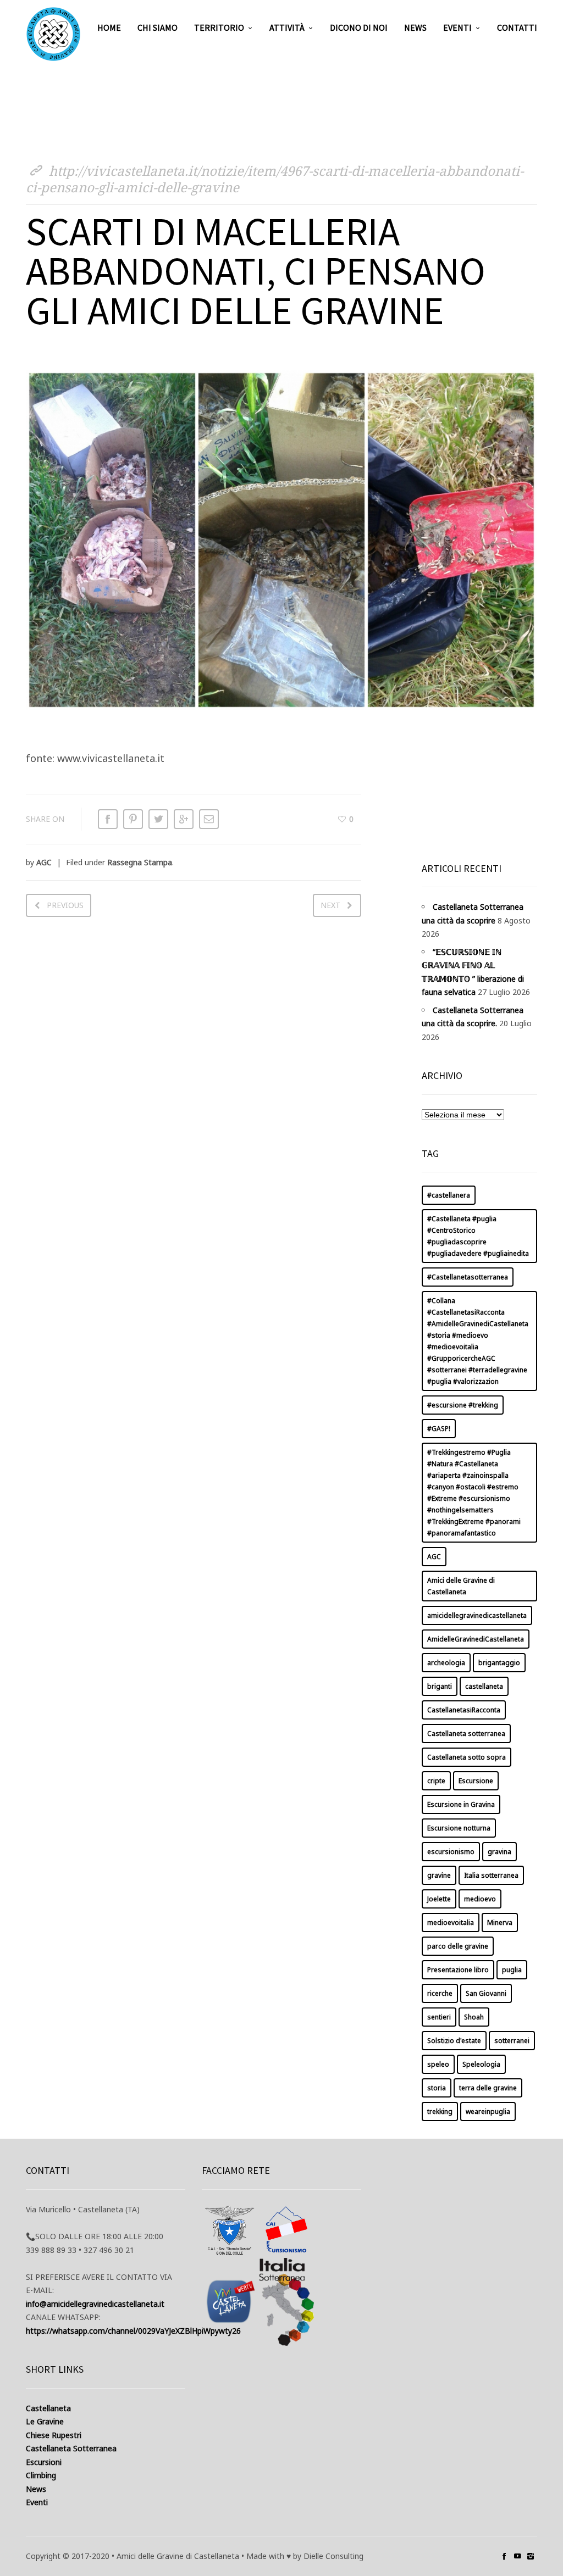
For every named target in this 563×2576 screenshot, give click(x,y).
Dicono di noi (359, 27)
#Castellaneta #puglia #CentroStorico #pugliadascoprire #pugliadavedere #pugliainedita (478, 1236)
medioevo (480, 1899)
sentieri (439, 2017)
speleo (438, 2064)
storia (437, 2088)
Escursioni (44, 2462)
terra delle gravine (488, 2088)
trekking (440, 2112)
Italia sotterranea (491, 1875)
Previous (65, 905)
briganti (440, 1686)
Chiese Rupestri (54, 2435)
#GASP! (439, 1429)
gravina (499, 1852)
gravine (439, 1875)
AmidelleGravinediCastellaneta (476, 1639)
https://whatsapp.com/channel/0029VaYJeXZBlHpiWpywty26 (133, 2331)
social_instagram (531, 2556)
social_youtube (517, 2556)
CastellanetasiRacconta (464, 1710)
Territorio (219, 27)
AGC (44, 862)
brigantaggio (499, 1663)
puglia (512, 1970)
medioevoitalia (451, 1923)
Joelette (439, 1899)
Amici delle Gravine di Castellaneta (461, 1586)
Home (109, 27)
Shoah (474, 2017)
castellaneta (484, 1686)
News (415, 27)
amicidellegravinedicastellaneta (477, 1615)
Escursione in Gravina (461, 1804)
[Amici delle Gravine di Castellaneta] (53, 34)
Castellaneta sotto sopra (467, 1757)
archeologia (446, 1663)
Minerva (500, 1923)
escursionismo (451, 1852)
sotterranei (512, 2041)
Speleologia (481, 2064)
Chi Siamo (158, 27)
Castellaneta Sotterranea (71, 2448)
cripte (436, 1781)
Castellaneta (48, 2408)
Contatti (517, 27)
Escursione (476, 1781)
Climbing (41, 2475)
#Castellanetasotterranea (468, 1277)
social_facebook (504, 2556)
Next (330, 905)
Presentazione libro (458, 1970)
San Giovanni (486, 1993)
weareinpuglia (488, 2112)
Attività (287, 27)
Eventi (457, 27)
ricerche (440, 1993)
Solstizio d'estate (454, 2041)
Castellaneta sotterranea (466, 1734)
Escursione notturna (459, 1828)
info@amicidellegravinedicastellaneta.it (95, 2304)
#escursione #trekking (463, 1405)
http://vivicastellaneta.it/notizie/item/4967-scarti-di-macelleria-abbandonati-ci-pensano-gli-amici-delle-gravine (275, 179)
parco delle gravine (458, 1946)
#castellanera (449, 1195)
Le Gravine (45, 2421)
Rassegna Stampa (140, 862)
